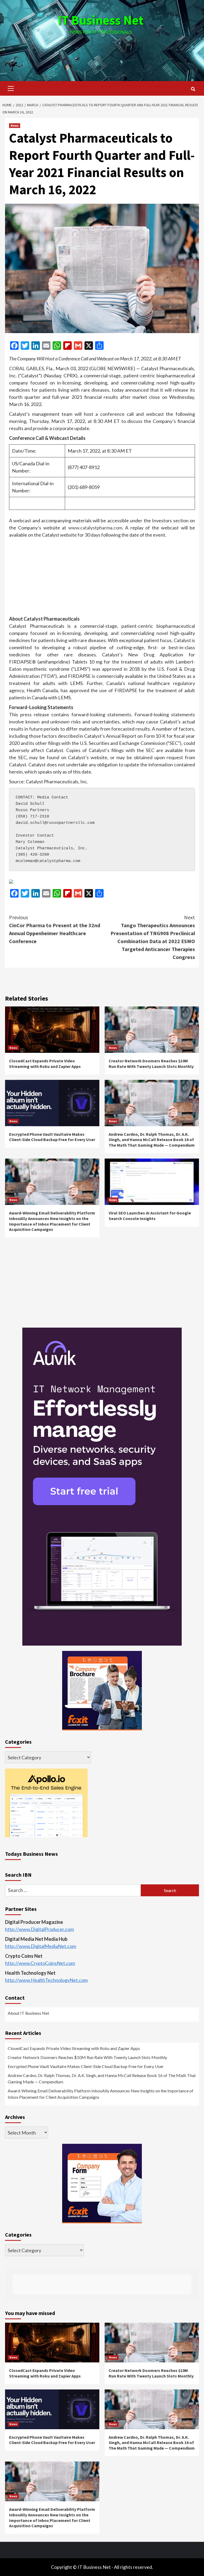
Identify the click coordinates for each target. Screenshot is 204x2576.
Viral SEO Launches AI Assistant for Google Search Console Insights (150, 1216)
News (15, 125)
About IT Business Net (28, 2013)
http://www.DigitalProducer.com (39, 1929)
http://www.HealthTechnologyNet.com (46, 1980)
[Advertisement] (102, 53)
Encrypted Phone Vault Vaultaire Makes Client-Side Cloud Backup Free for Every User (52, 1137)
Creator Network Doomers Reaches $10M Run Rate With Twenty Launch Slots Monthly (151, 1064)
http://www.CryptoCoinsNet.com (40, 1963)
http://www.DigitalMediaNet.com (41, 1946)
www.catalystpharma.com (95, 528)
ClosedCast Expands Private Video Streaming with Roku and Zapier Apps (45, 1064)
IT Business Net (101, 20)
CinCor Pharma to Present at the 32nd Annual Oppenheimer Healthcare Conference (55, 929)
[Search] (193, 89)
